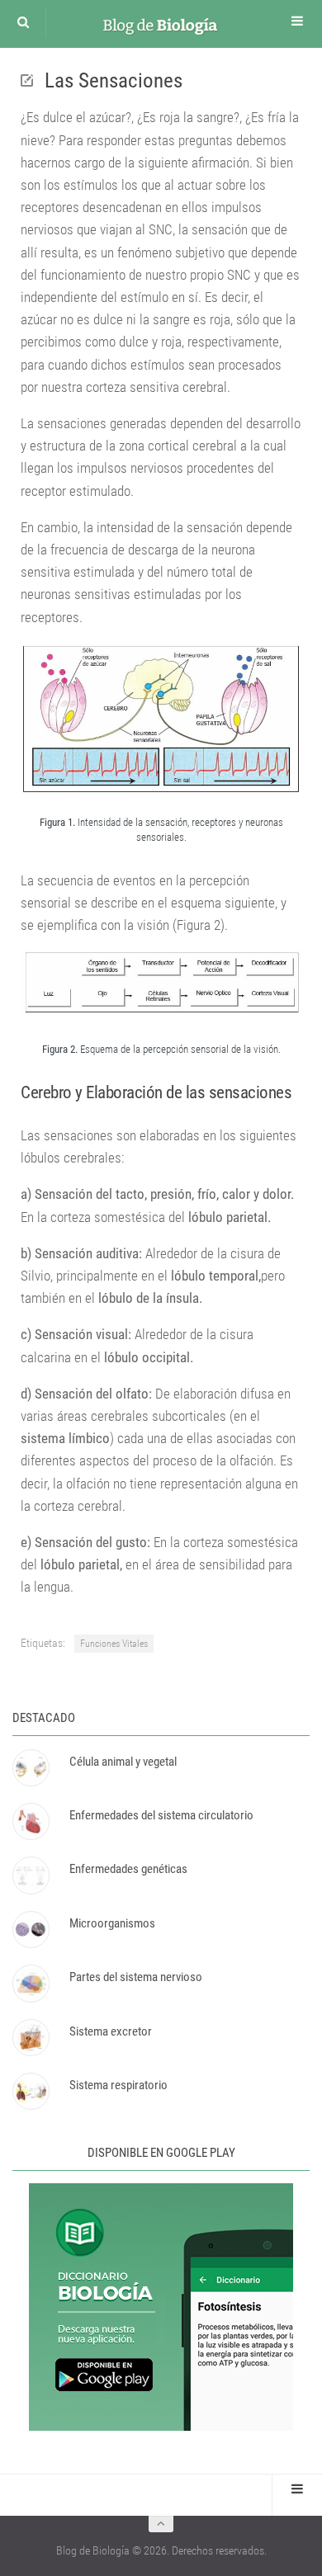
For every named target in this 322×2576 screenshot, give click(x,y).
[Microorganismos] (31, 1930)
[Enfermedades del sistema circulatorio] (31, 1821)
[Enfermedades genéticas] (31, 1875)
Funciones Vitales (114, 1644)
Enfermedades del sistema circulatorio (161, 1815)
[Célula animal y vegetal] (31, 1768)
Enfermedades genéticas (128, 1869)
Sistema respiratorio (118, 2085)
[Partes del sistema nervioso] (31, 1983)
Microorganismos (112, 1923)
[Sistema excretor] (31, 2038)
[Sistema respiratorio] (31, 2091)
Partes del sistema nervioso (136, 1977)
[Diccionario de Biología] (161, 2427)
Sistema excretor (111, 2031)
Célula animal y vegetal (123, 1762)
